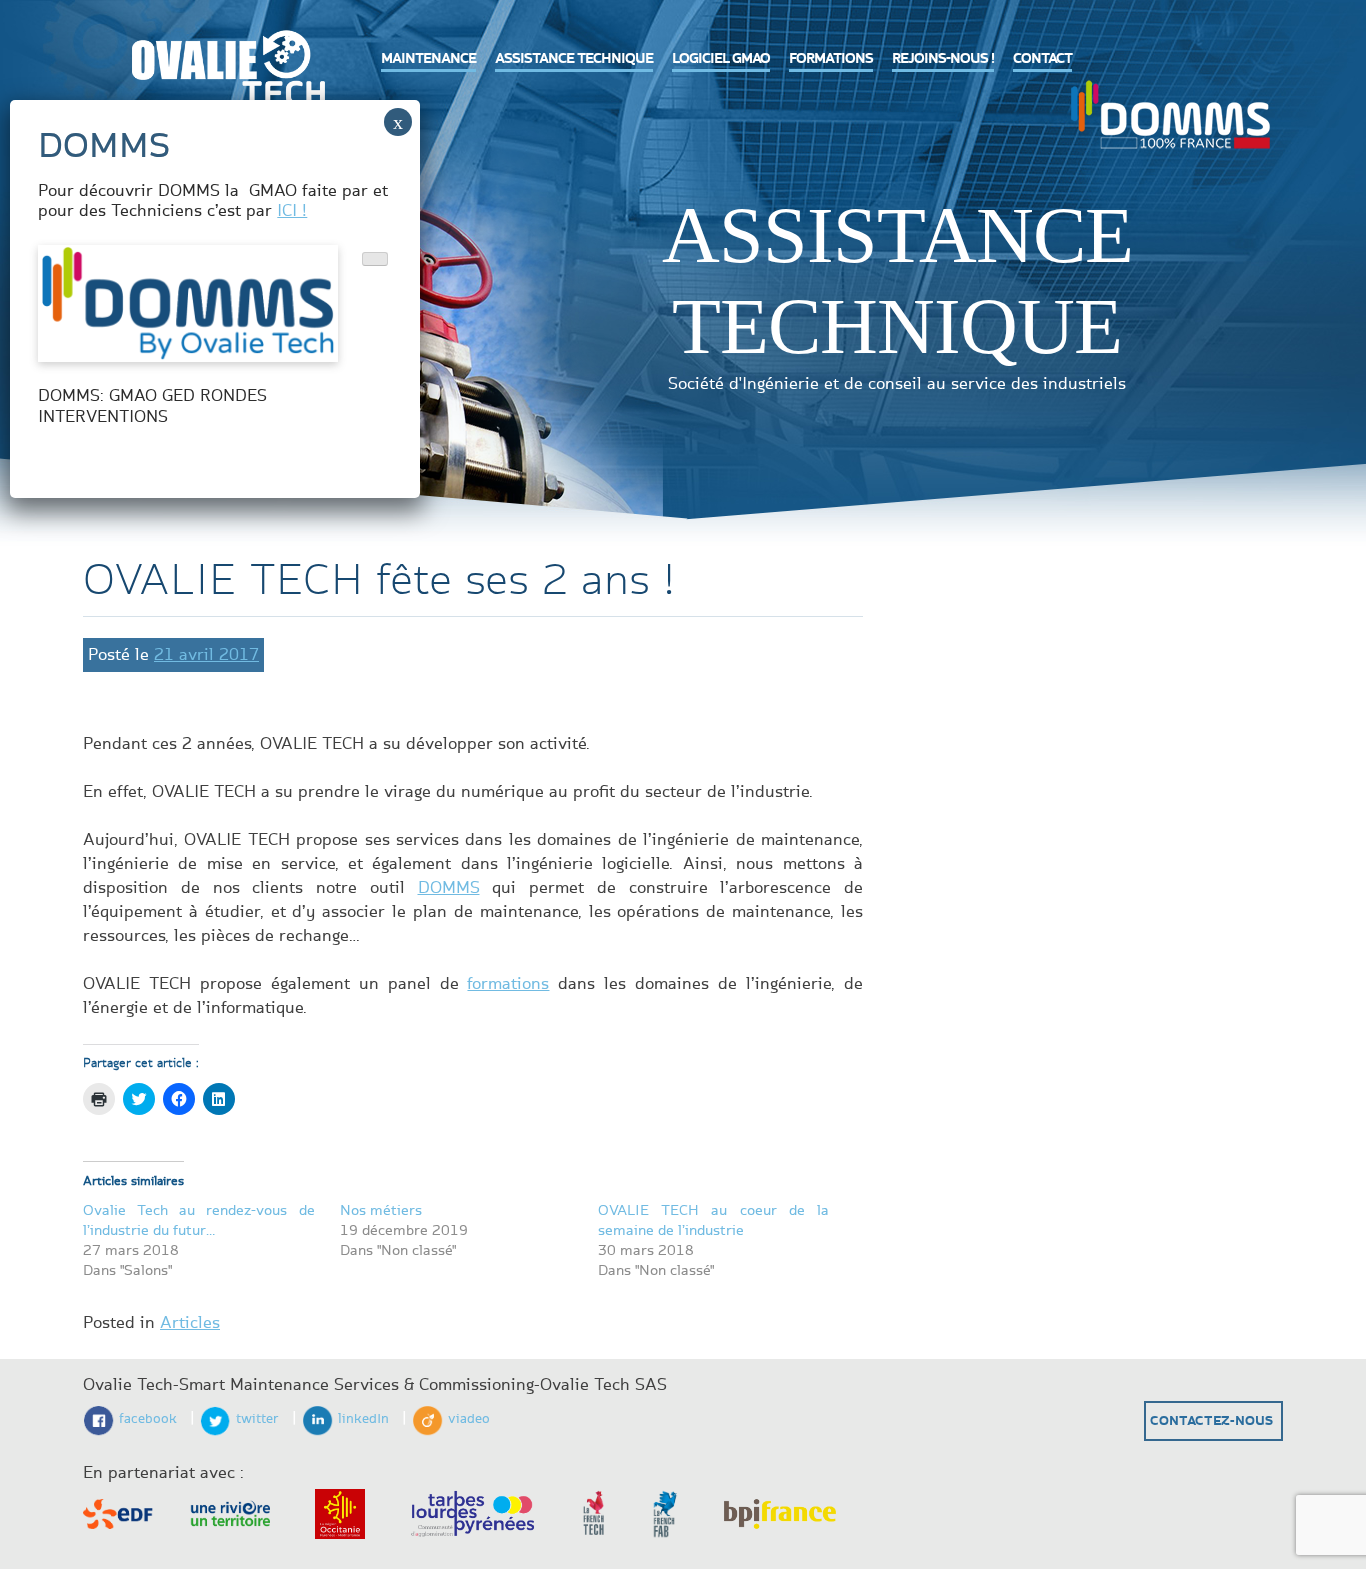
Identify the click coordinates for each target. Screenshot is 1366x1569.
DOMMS (1170, 112)
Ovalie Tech (223, 75)
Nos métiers (381, 1210)
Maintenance (428, 58)
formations (508, 984)
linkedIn (363, 1419)
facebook (148, 1419)
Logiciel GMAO (721, 58)
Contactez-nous (1211, 1421)
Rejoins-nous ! (943, 58)
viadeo (469, 1419)
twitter (257, 1419)
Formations (831, 58)
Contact (1042, 58)
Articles (190, 1323)
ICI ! (292, 211)
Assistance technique (574, 58)
